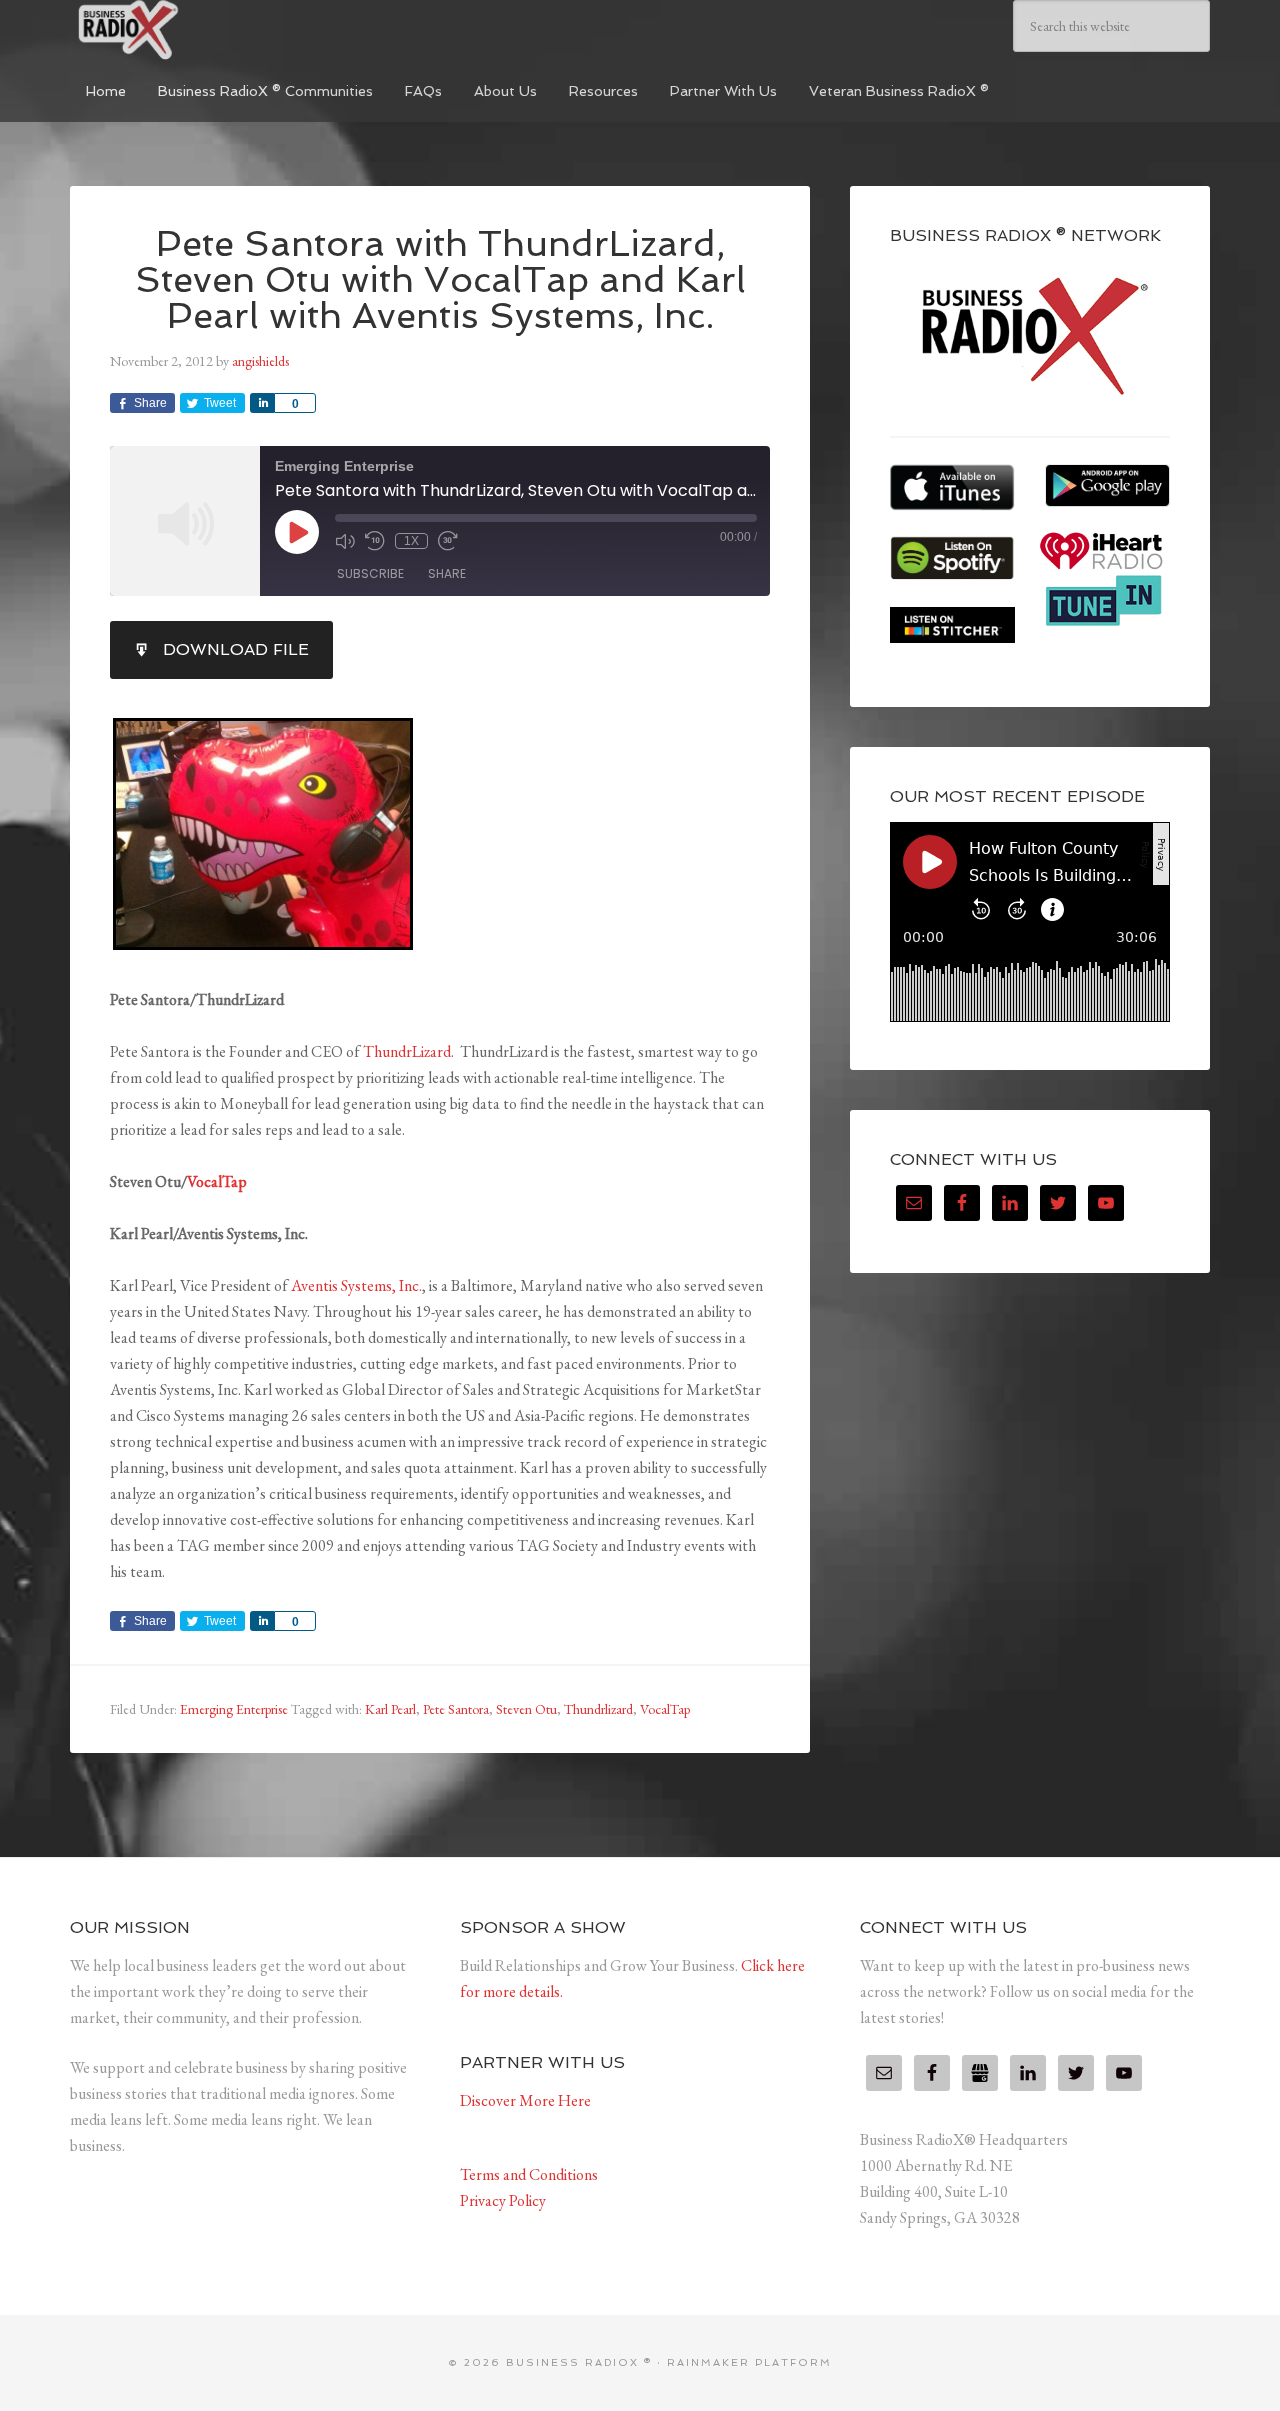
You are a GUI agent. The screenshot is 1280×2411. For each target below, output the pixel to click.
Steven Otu (526, 1709)
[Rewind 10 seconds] (375, 541)
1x (411, 541)
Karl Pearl (390, 1709)
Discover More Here (525, 2100)
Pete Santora (456, 1709)
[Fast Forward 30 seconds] (448, 541)
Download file (236, 649)
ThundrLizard (407, 1051)
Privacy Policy (503, 2200)
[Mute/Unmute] (345, 541)
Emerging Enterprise (234, 1709)
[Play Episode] (297, 532)
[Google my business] (980, 2073)
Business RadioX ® (220, 30)
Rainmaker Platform (749, 2362)
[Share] (262, 403)
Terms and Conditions (529, 2174)
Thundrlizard (598, 1709)
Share (447, 573)
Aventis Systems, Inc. (356, 1285)
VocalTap (217, 1181)
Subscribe (370, 573)
